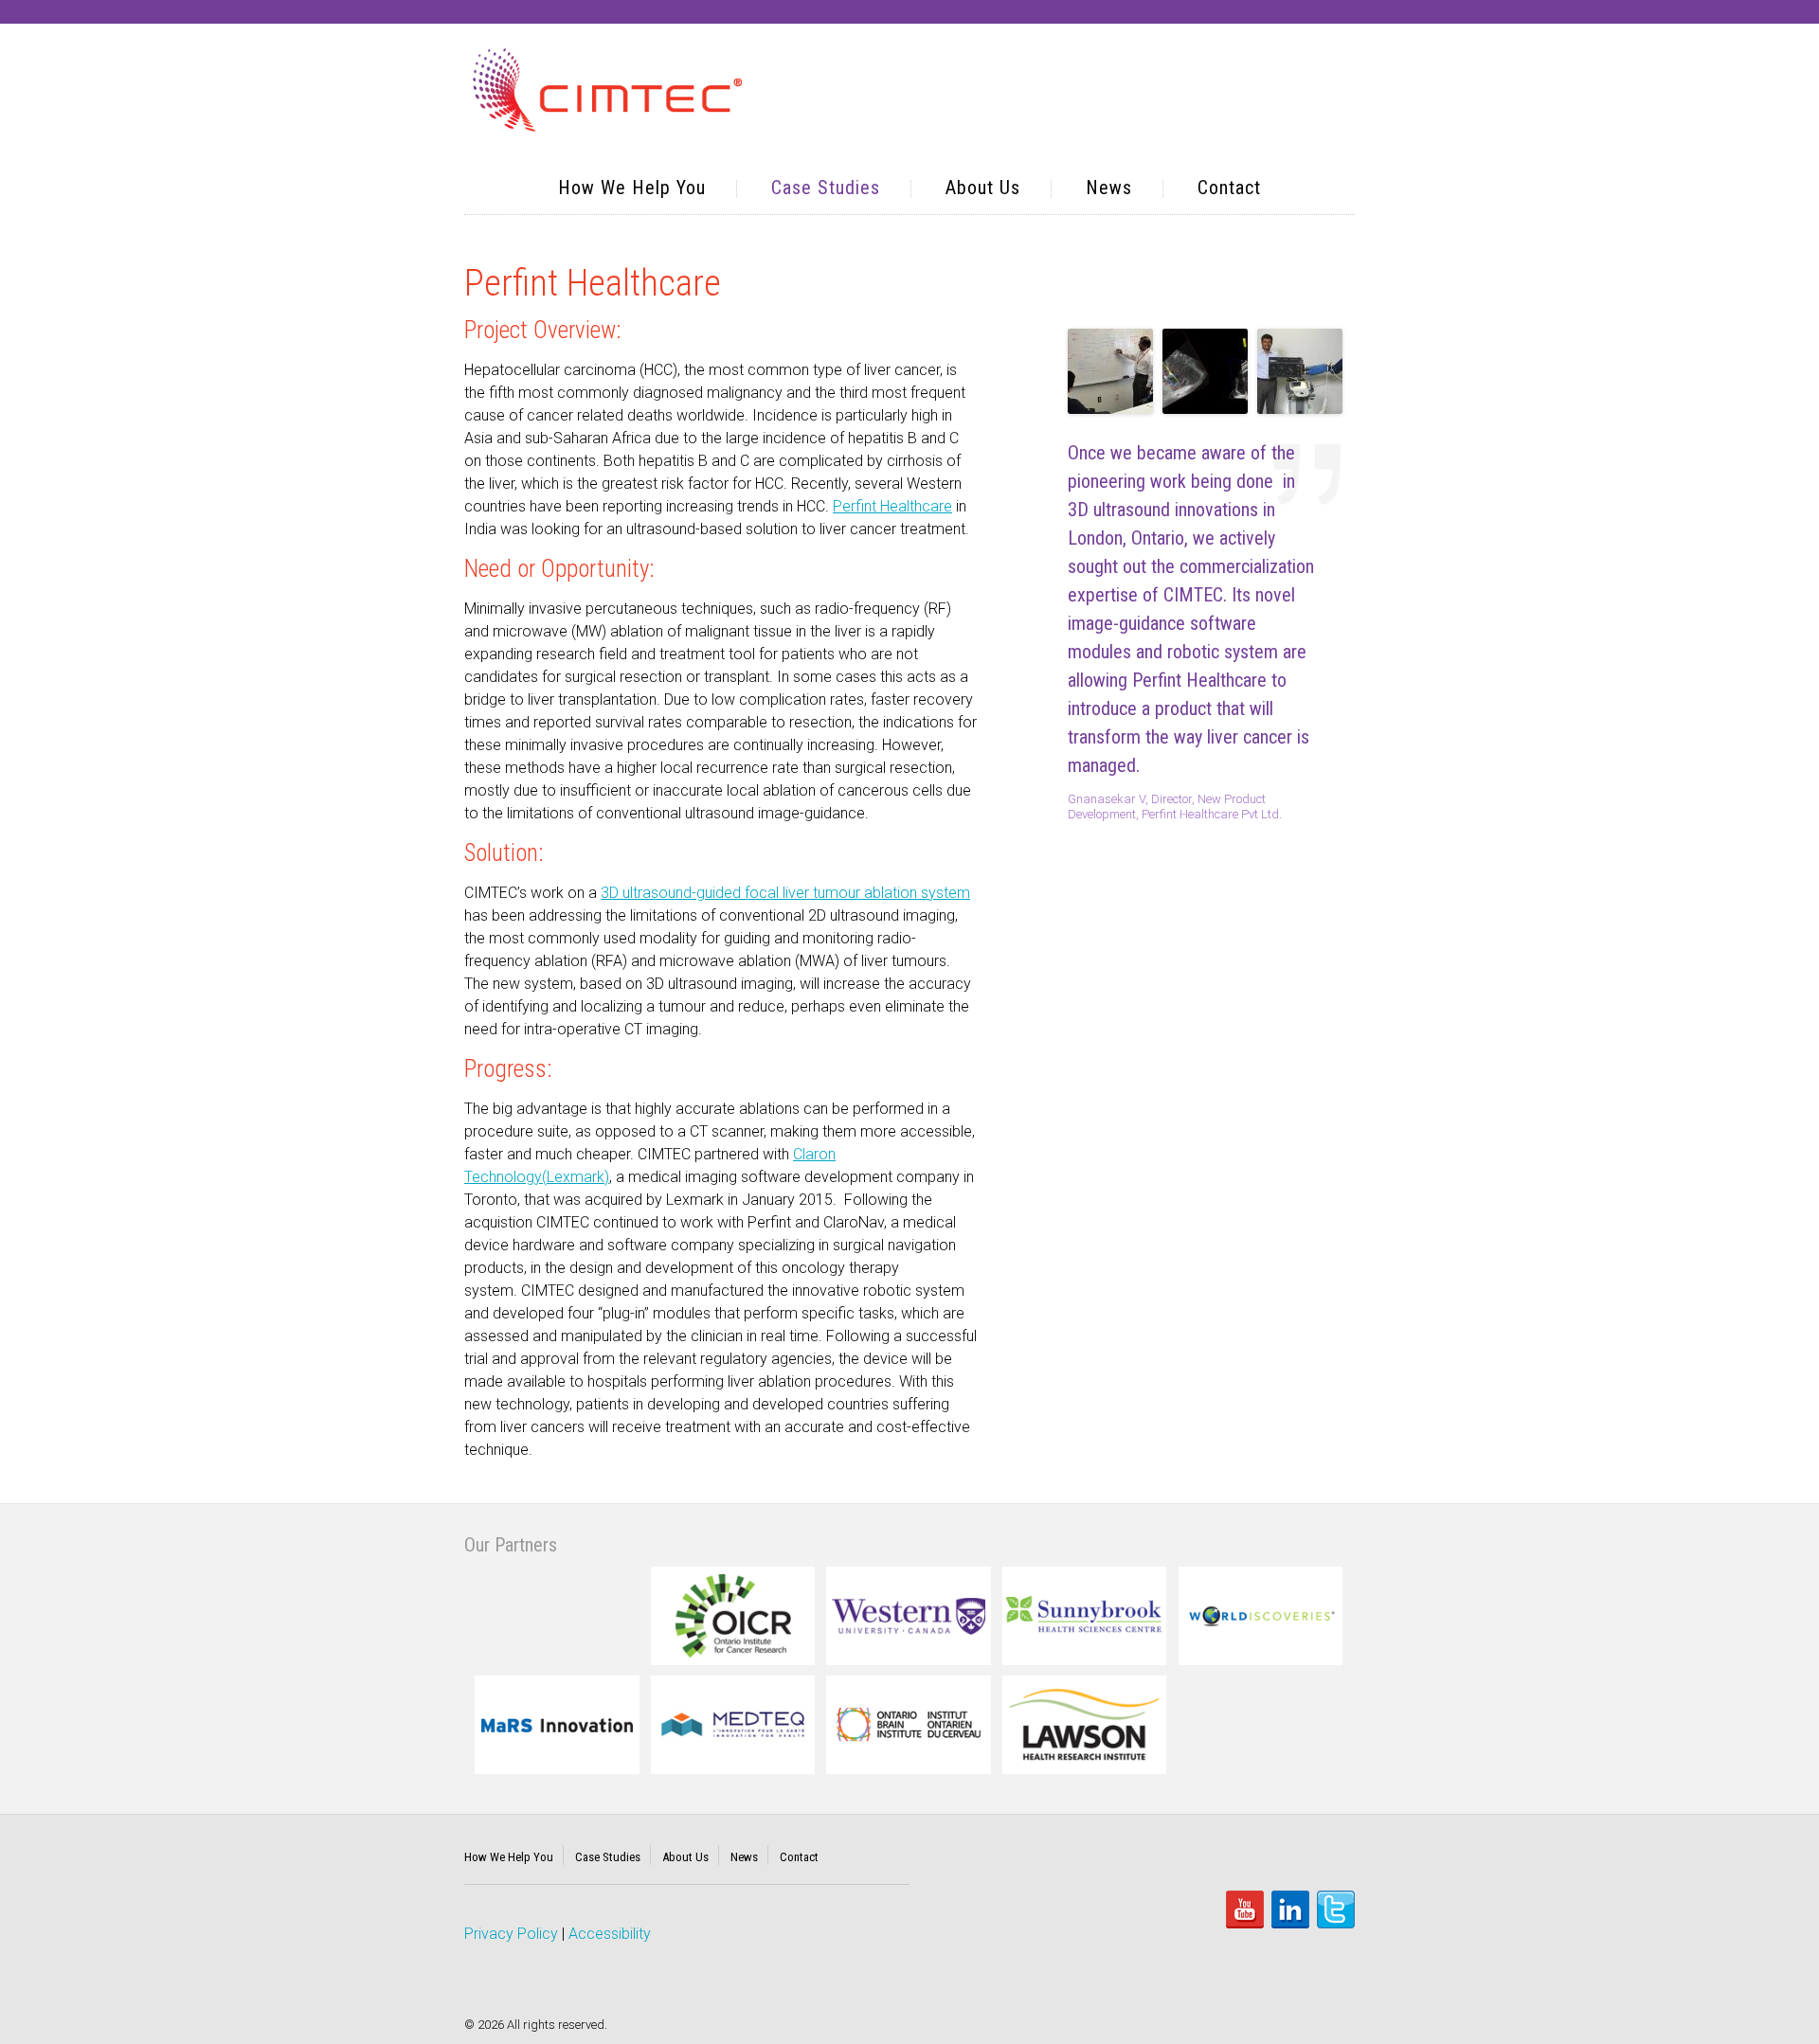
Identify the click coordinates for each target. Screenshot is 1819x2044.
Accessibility (610, 1934)
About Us (983, 188)
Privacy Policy (511, 1934)
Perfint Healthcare (892, 506)
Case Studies (826, 188)
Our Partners (511, 1545)
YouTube (1245, 1910)
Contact (1229, 188)
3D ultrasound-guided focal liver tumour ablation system (785, 893)
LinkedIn (1290, 1910)
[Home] (608, 92)
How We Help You (632, 188)
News (1109, 188)
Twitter (1336, 1910)
